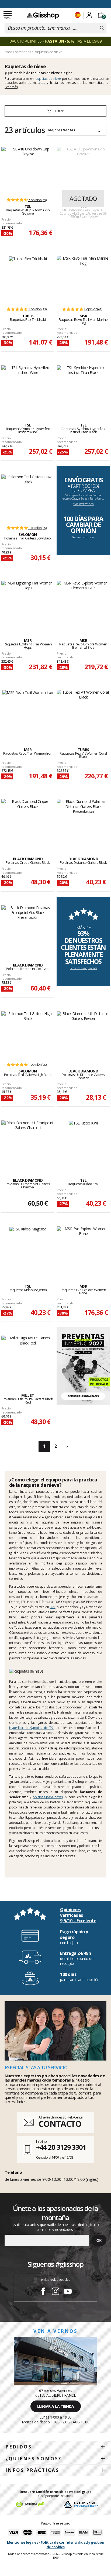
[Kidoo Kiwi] (83, 1143)
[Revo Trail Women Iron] (28, 713)
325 (53, 1607)
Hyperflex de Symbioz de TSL (32, 1728)
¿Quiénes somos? (33, 2459)
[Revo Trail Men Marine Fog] (83, 279)
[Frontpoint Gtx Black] (28, 928)
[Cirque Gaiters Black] (28, 822)
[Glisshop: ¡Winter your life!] (43, 15)
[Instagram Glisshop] (55, 2292)
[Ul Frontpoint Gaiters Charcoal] (28, 1143)
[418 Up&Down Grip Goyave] (28, 170)
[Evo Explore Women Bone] (83, 1249)
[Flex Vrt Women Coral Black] (83, 713)
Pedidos (19, 2447)
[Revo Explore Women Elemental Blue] (83, 604)
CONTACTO (60, 2124)
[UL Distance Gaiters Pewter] (83, 1034)
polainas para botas (48, 1797)
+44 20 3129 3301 (61, 2147)
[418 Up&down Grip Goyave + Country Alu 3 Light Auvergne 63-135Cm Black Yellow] (83, 170)
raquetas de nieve (48, 79)
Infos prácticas (32, 2470)
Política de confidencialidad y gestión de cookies (72, 2545)
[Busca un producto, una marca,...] (102, 28)
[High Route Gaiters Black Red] (28, 1358)
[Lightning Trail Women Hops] (28, 604)
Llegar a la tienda (56, 2406)
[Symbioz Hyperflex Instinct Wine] (28, 388)
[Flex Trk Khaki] (28, 279)
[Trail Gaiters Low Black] (28, 497)
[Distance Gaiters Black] (83, 822)
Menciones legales (23, 2542)
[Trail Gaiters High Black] (28, 1034)
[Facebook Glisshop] (43, 2292)
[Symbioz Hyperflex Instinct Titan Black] (83, 388)
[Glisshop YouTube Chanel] (68, 2292)
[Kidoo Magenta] (28, 1249)
